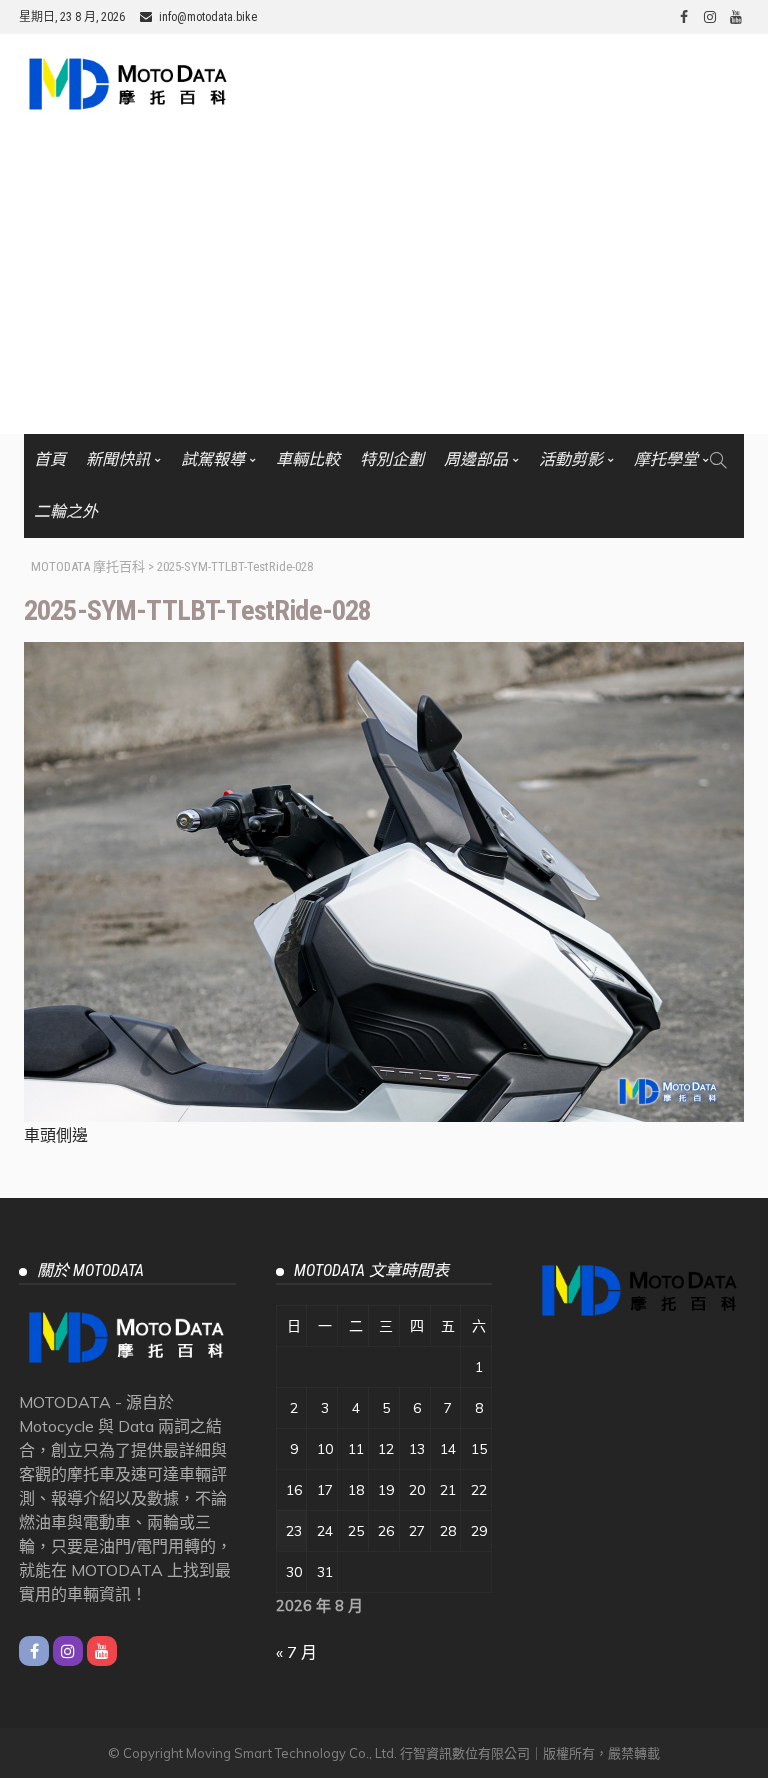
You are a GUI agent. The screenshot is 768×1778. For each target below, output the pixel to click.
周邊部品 (476, 459)
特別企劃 (392, 459)
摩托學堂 (666, 459)
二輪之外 (66, 511)
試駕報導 (213, 459)
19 (386, 1490)
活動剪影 (571, 459)
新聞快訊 (118, 459)
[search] (718, 460)
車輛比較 (308, 459)
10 (325, 1449)
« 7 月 (296, 1652)
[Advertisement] (384, 284)
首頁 (50, 459)
